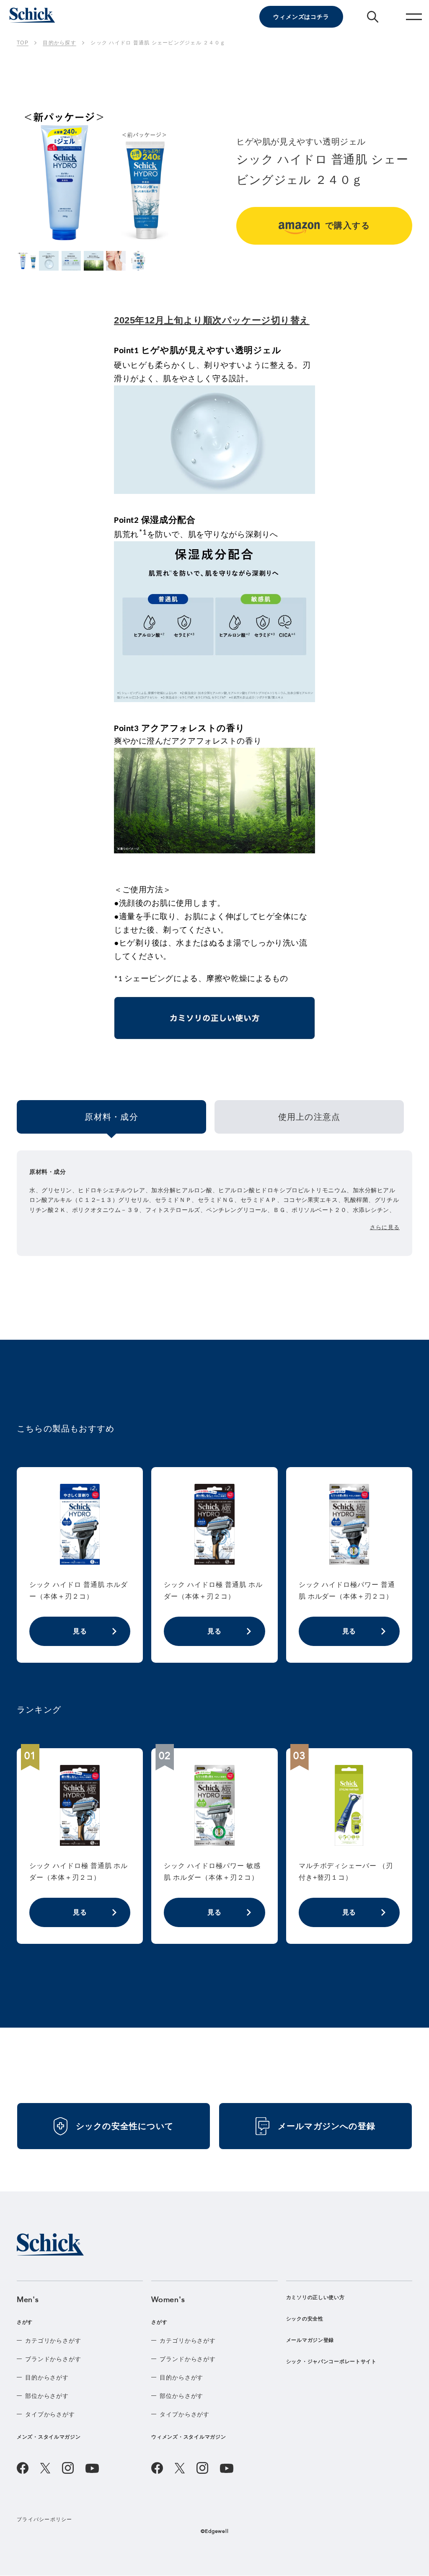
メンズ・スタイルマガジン (49, 2437)
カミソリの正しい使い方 (315, 2297)
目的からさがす (47, 2377)
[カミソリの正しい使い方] (214, 1021)
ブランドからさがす (53, 2359)
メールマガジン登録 (310, 2340)
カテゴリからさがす (53, 2341)
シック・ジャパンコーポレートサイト (331, 2362)
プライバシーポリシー (45, 2519)
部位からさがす (47, 2396)
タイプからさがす (50, 2414)
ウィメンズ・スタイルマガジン (189, 2437)
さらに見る (385, 1227)
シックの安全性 (305, 2319)
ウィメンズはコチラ (301, 17)
